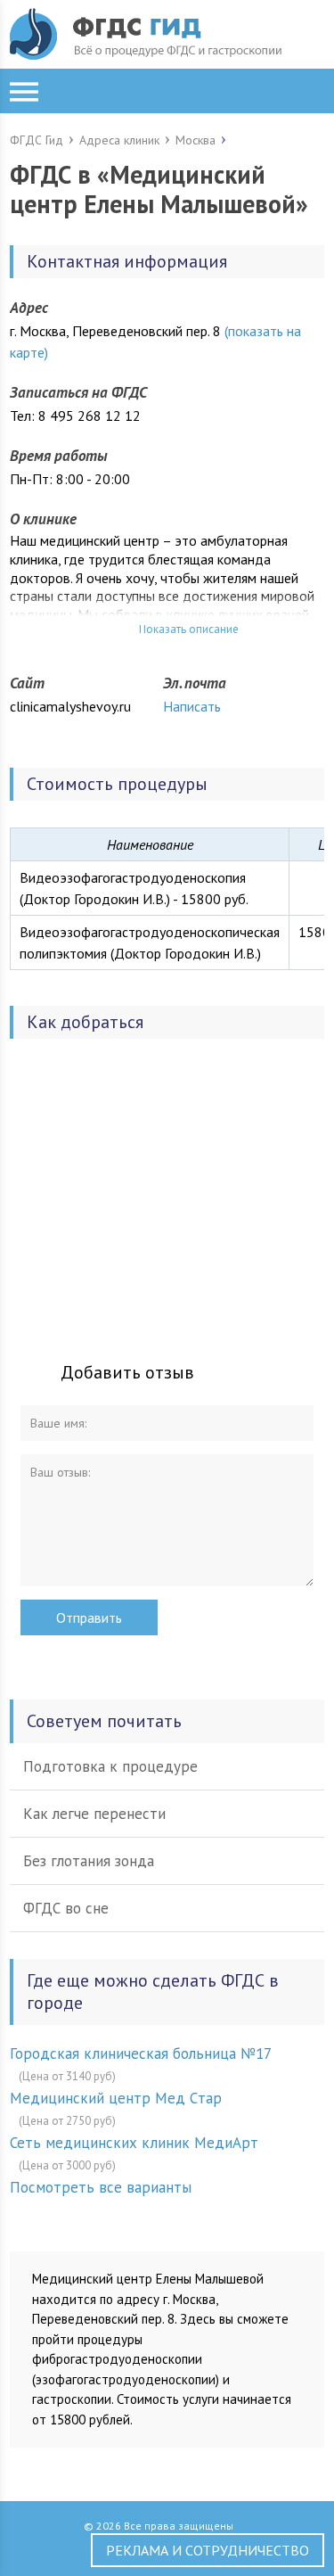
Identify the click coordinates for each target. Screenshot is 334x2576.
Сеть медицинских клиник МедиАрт (134, 2143)
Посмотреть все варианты (101, 2187)
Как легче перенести (94, 1814)
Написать (192, 706)
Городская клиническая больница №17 (141, 2053)
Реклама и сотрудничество (208, 2550)
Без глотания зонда (89, 1861)
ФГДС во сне (66, 1908)
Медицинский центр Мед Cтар (116, 2098)
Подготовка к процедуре (110, 1766)
